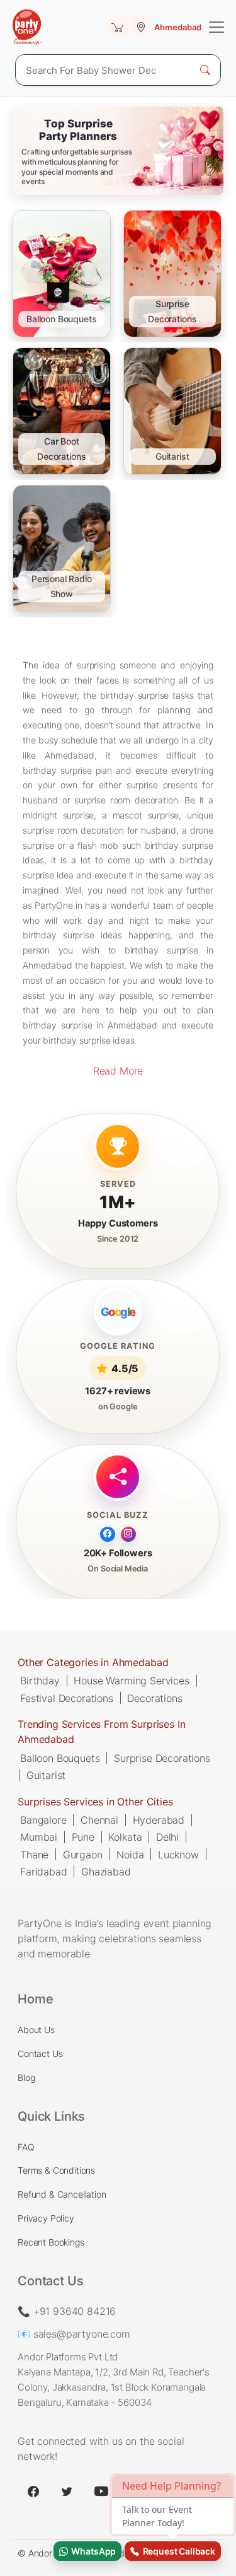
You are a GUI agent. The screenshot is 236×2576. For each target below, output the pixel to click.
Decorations (155, 1698)
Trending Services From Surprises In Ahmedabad (101, 1732)
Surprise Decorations (162, 1757)
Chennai (99, 1819)
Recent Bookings (51, 2242)
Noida (130, 1854)
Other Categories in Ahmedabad (93, 1662)
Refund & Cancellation (62, 2194)
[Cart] (118, 27)
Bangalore (43, 1819)
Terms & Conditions (56, 2170)
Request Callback (177, 2551)
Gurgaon (83, 1854)
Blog (26, 2078)
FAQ (26, 2147)
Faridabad (44, 1871)
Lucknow (178, 1854)
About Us (36, 2030)
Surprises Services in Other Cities (95, 1801)
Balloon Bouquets (60, 1757)
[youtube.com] (101, 2491)
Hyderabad (159, 1819)
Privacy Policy (46, 2218)
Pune (83, 1837)
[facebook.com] (33, 2491)
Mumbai (39, 1837)
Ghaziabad (106, 1871)
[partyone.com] (27, 27)
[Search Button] (205, 70)
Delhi (167, 1837)
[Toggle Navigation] (216, 27)
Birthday (40, 1681)
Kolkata (125, 1837)
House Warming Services (131, 1681)
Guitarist (46, 1775)
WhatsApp (92, 2551)
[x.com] (67, 2491)
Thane (34, 1854)
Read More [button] (118, 1071)
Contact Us (40, 2054)
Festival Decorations (67, 1698)
